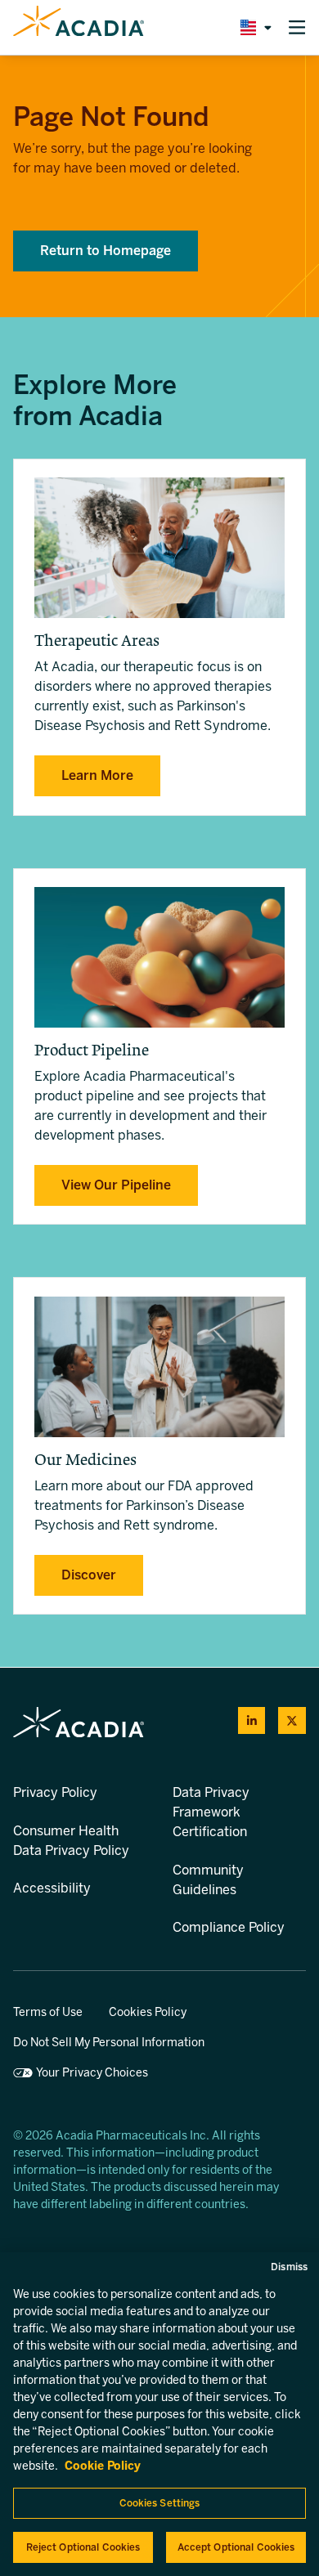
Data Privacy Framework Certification (211, 1812)
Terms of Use (48, 2012)
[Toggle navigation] (297, 27)
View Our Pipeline (116, 1185)
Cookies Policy (148, 2012)
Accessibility (52, 1888)
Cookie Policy (103, 2466)
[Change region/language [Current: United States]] (252, 27)
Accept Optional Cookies (236, 2547)
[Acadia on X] (292, 1721)
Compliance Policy (229, 1927)
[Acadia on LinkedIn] (252, 1721)
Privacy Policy (55, 1792)
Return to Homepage (106, 251)
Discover (89, 1575)
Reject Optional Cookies (83, 2547)
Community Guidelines (208, 1880)
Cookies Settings (160, 2503)
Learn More (97, 775)
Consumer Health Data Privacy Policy (71, 1841)
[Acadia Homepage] (79, 28)
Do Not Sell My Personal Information (109, 2043)
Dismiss (289, 2267)
